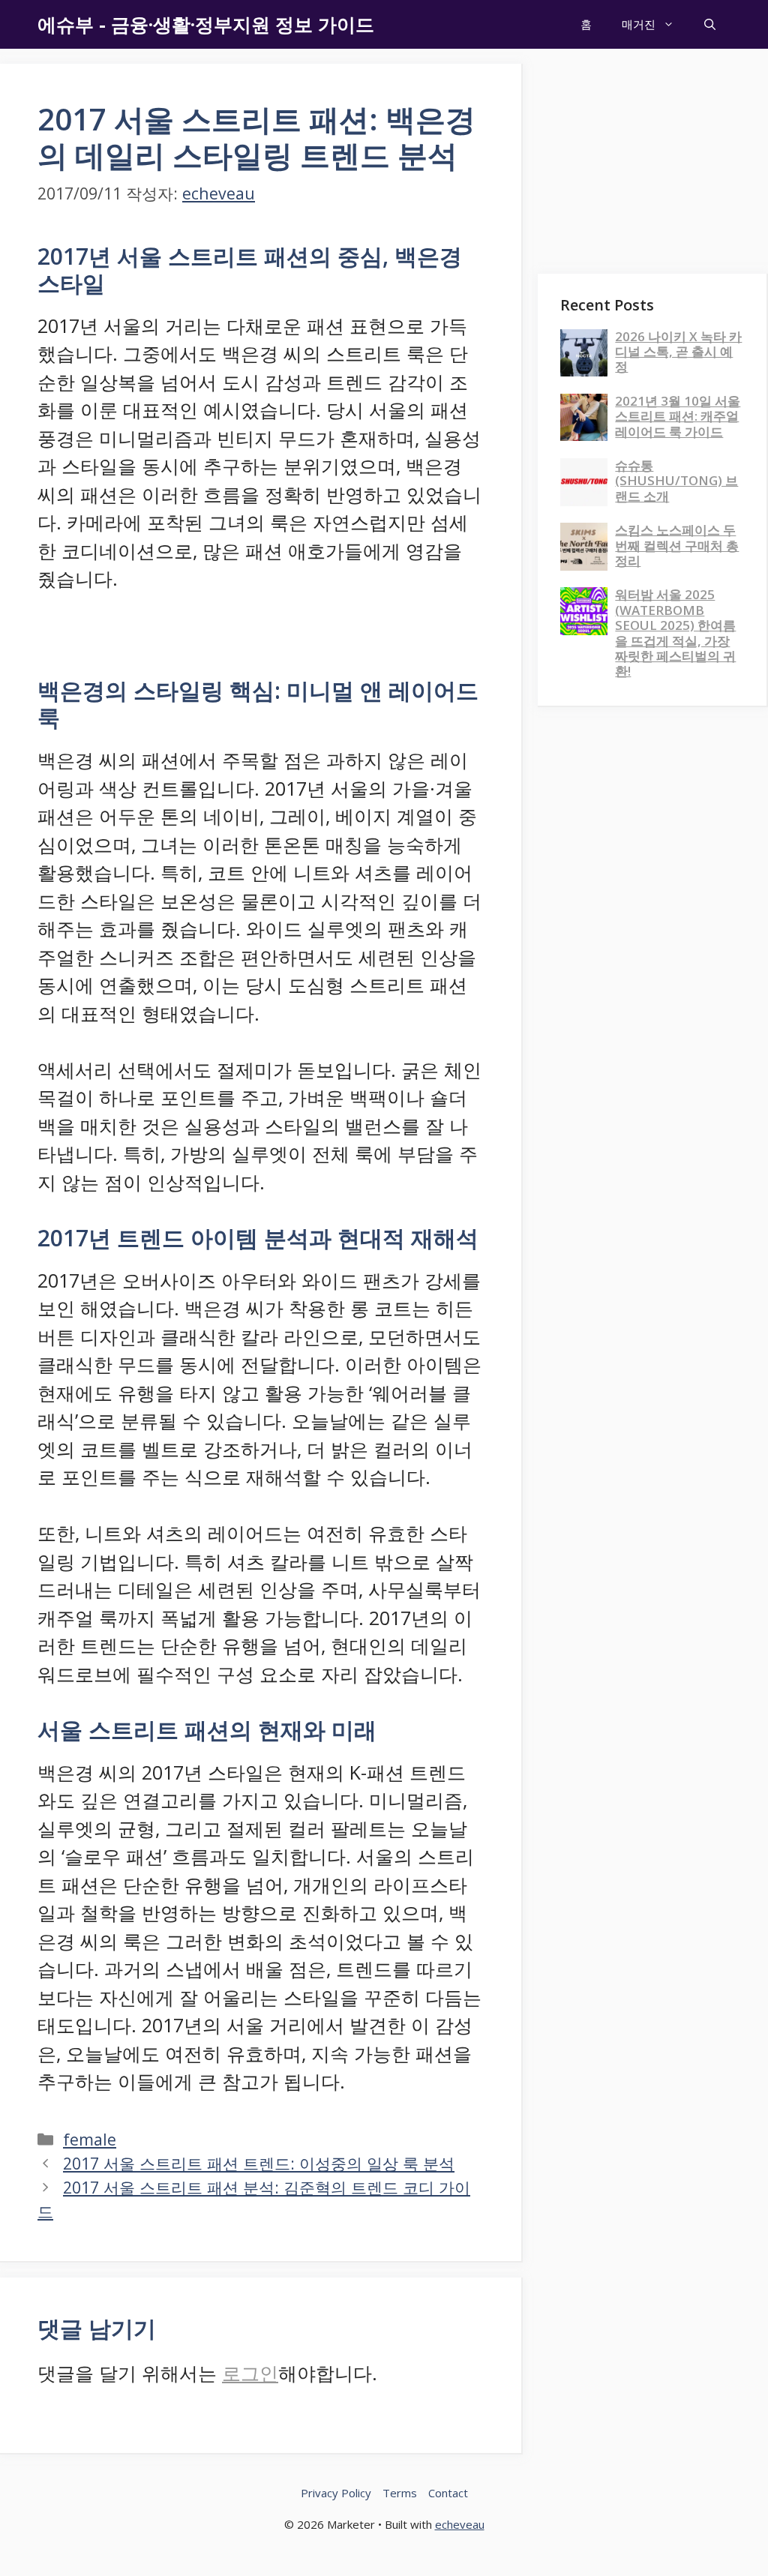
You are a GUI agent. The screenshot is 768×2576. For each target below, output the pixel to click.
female (90, 2139)
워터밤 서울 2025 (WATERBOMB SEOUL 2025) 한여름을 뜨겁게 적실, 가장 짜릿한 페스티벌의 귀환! (675, 633)
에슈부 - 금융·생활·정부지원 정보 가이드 (206, 24)
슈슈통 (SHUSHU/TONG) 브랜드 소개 (676, 481)
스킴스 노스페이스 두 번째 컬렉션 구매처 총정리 (677, 545)
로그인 (250, 2373)
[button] (710, 24)
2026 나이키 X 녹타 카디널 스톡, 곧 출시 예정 (678, 352)
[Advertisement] (653, 157)
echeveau (460, 2524)
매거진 (639, 24)
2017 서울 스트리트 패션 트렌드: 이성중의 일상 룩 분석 (259, 2163)
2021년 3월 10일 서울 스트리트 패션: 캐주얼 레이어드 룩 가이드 (678, 416)
